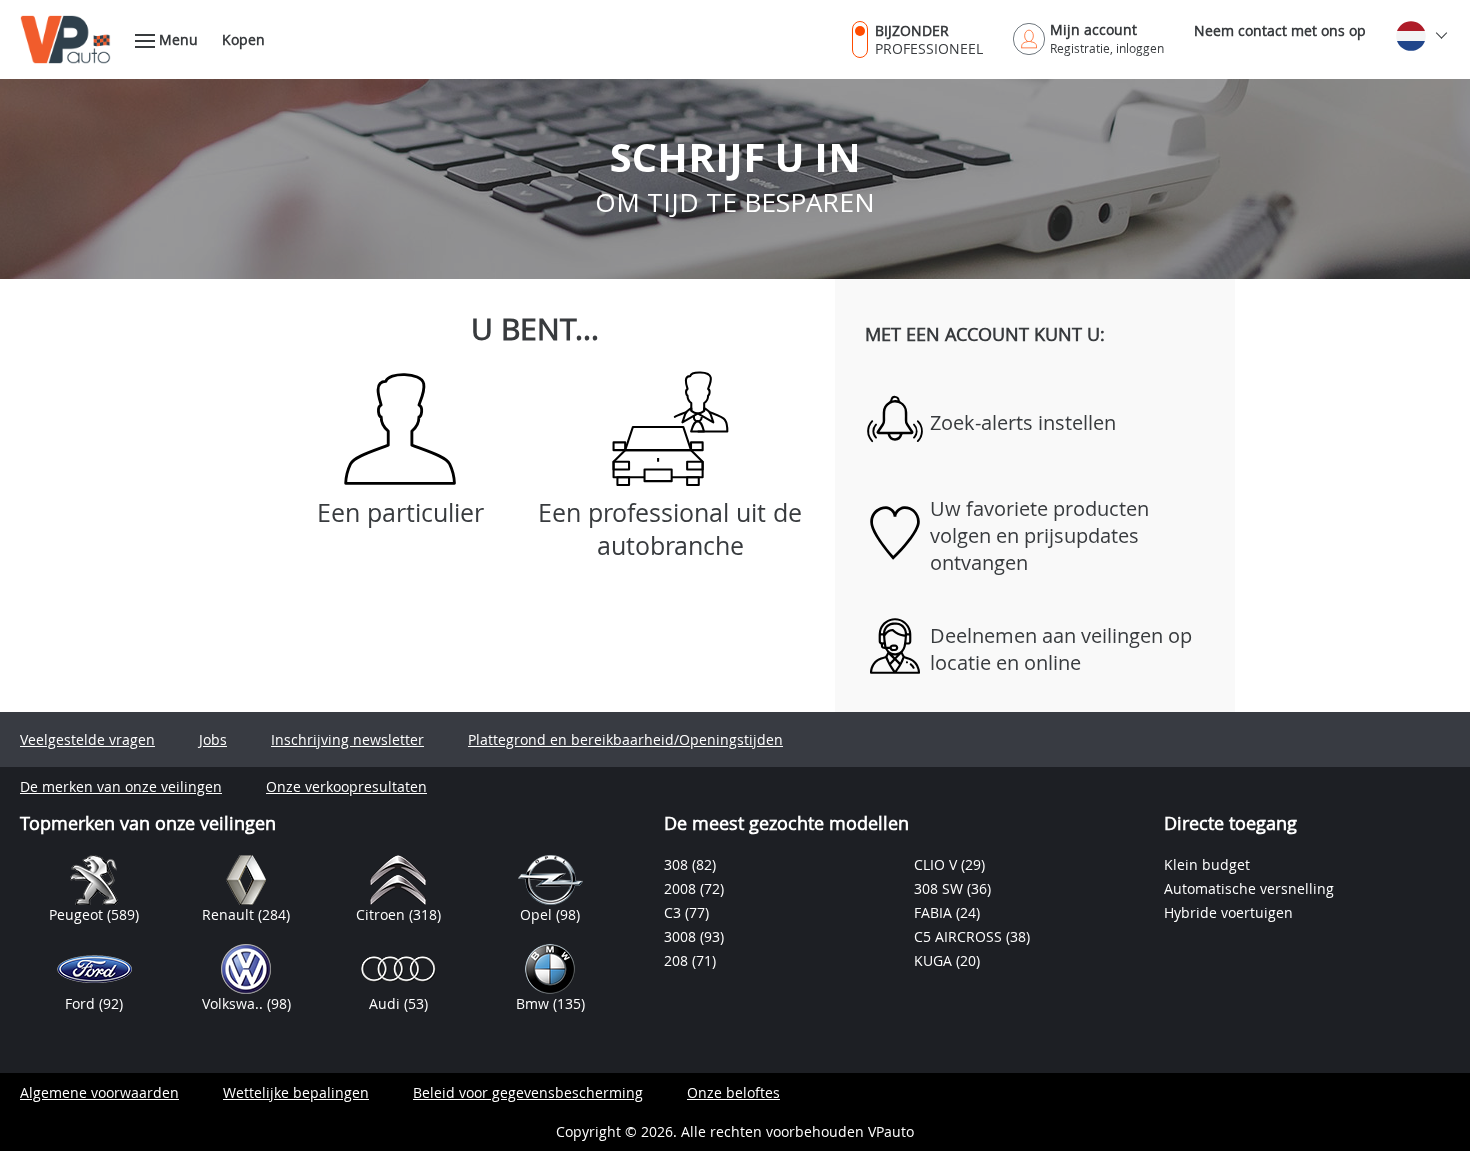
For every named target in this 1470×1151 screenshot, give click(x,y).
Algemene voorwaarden (99, 1092)
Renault (230, 914)
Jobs (213, 739)
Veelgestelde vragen (87, 739)
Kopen (243, 39)
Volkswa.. (234, 1003)
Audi (386, 1003)
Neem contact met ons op (1280, 30)
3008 (682, 936)
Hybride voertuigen (1228, 912)
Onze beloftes (733, 1092)
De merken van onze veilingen (121, 786)
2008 (682, 888)
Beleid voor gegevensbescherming (528, 1092)
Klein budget (1207, 864)
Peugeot (78, 914)
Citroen (382, 914)
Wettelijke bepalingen (296, 1092)
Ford (82, 1003)
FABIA (935, 912)
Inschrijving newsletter (347, 739)
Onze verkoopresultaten (346, 786)
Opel (538, 914)
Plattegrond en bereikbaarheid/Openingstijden (625, 739)
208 (678, 960)
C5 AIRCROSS (960, 936)
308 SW (940, 888)
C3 (674, 912)
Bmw (534, 1003)
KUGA (935, 960)
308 (678, 864)
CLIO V (937, 864)
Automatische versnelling (1249, 888)
